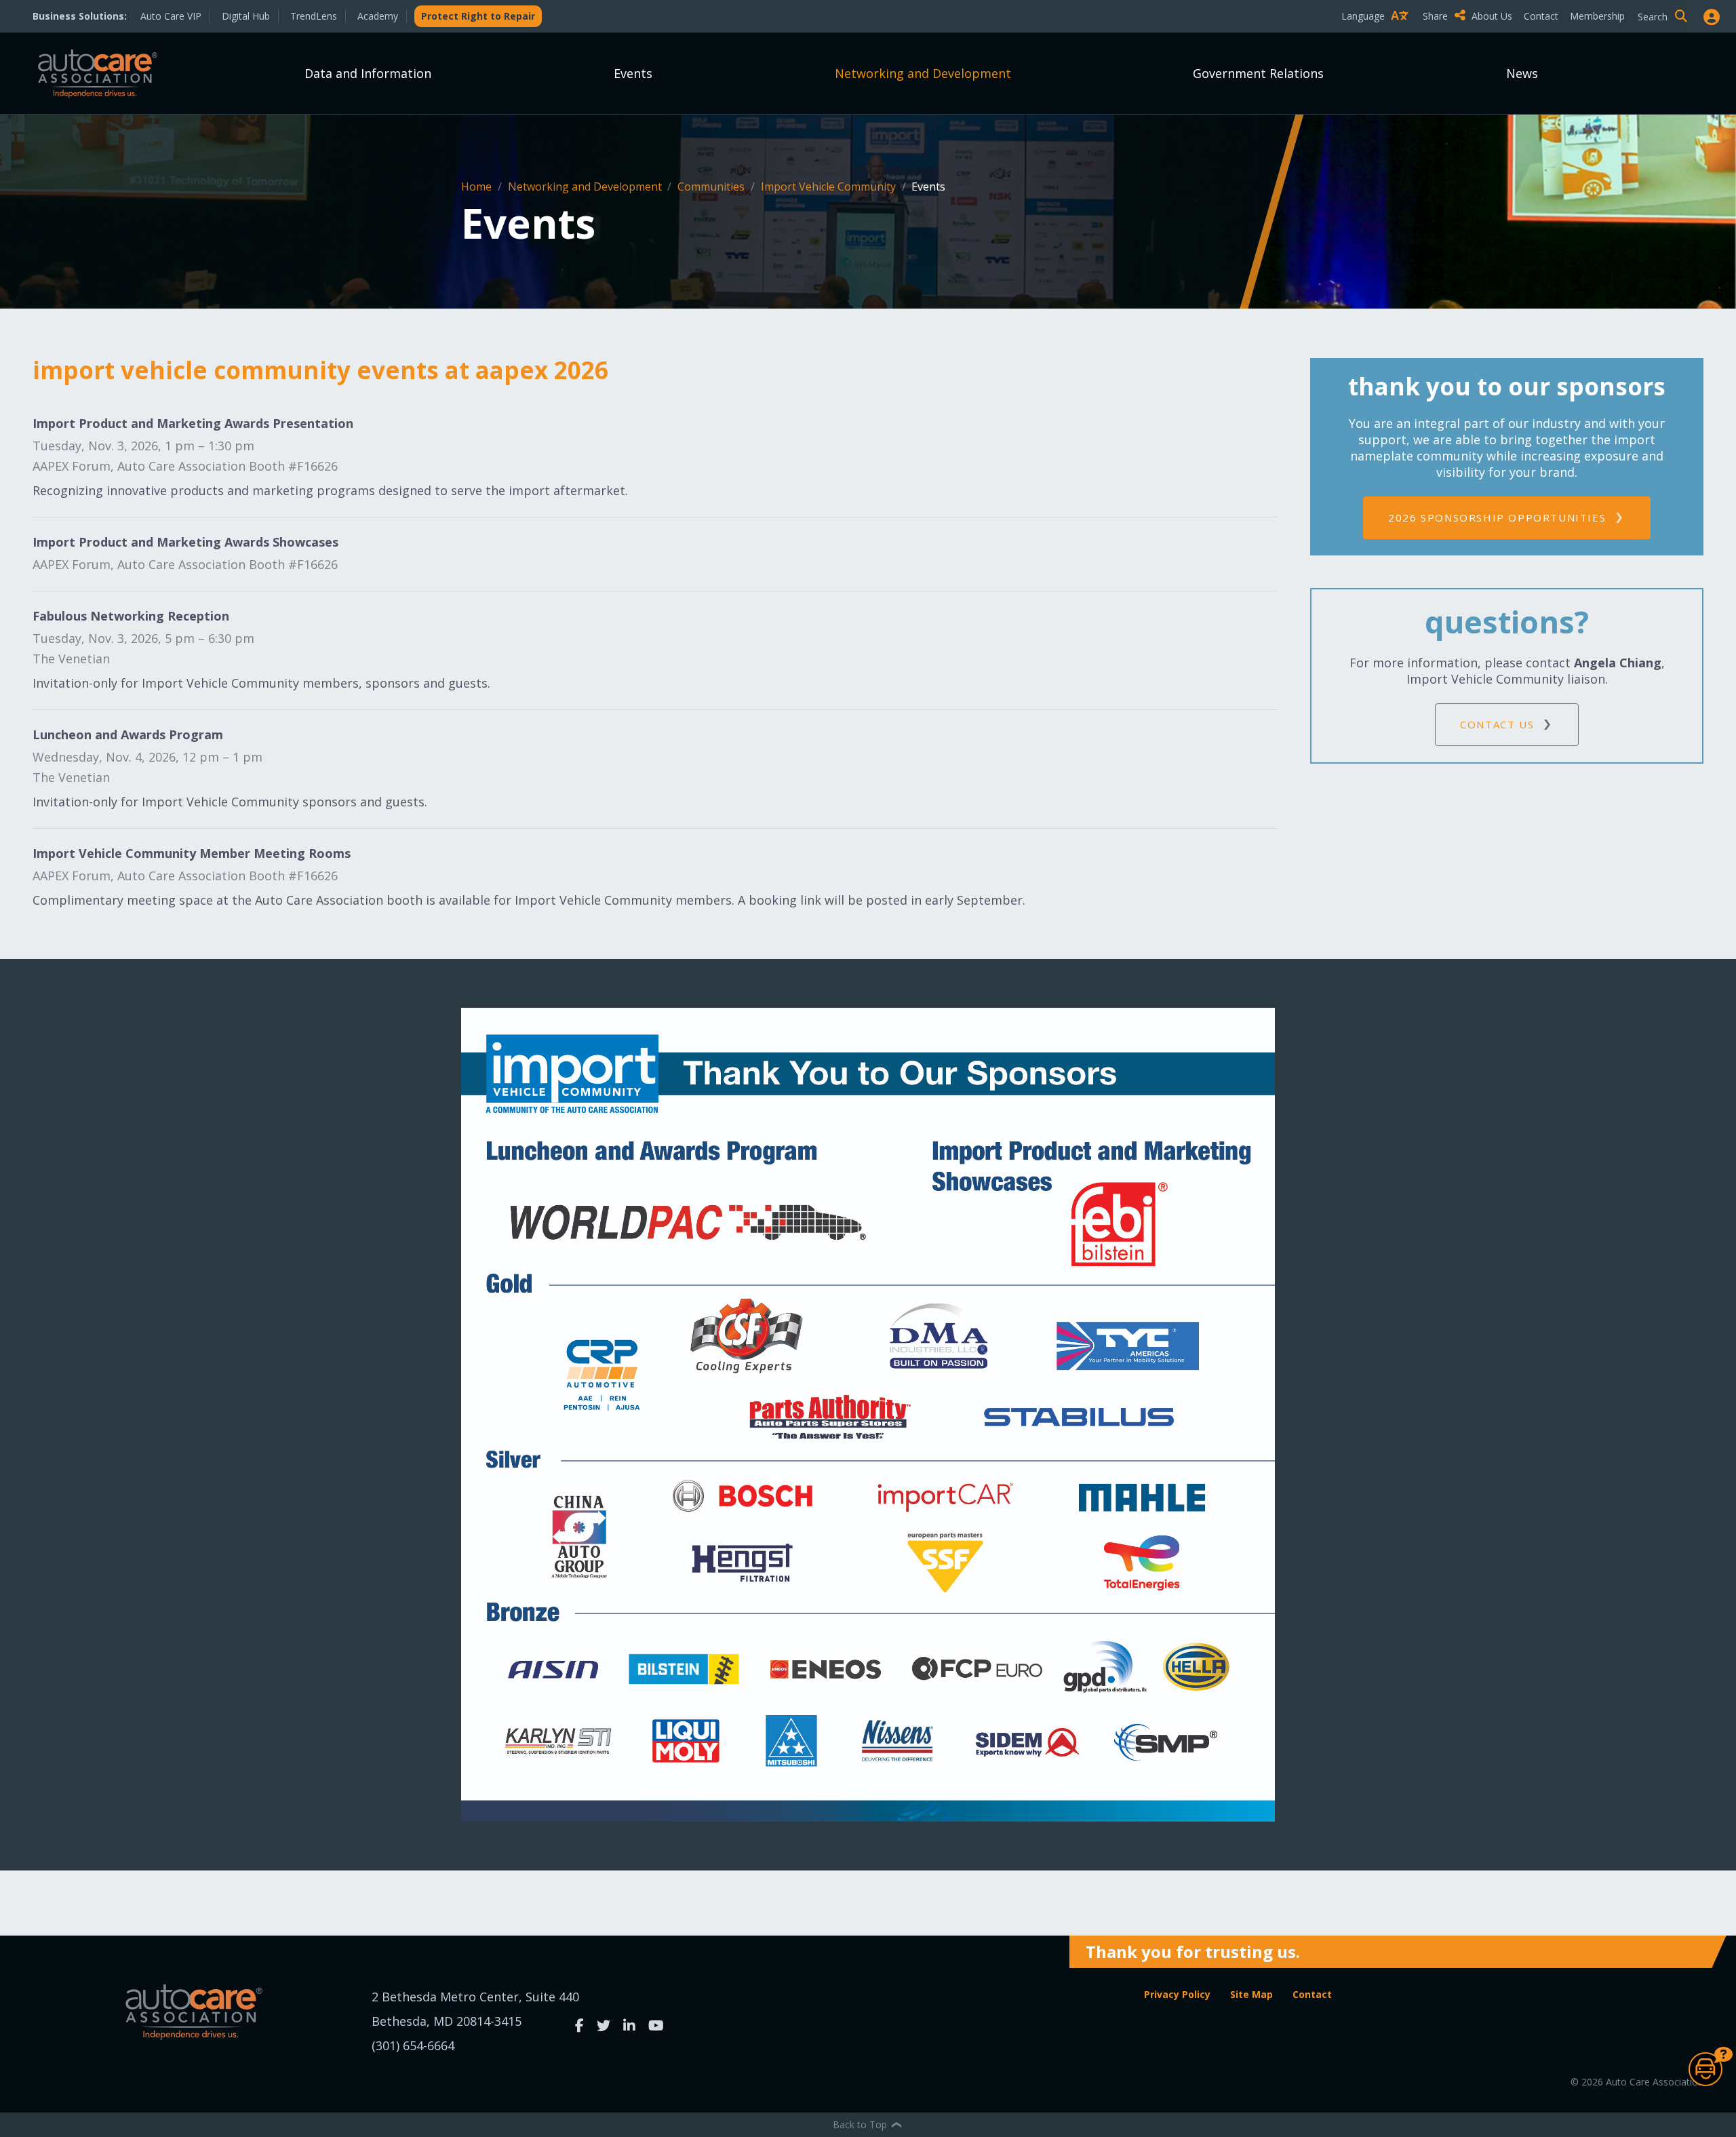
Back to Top (861, 2124)
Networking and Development (923, 73)
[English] (1378, 40)
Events (633, 73)
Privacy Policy (1177, 1994)
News (1522, 73)
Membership (1597, 16)
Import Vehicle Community (830, 187)
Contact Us (1497, 724)
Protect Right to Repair (478, 16)
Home (478, 187)
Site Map (1251, 1994)
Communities (712, 187)
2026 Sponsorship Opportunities (1497, 517)
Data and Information (368, 73)
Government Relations (1258, 73)
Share (1437, 16)
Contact (1541, 16)
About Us (1492, 16)
